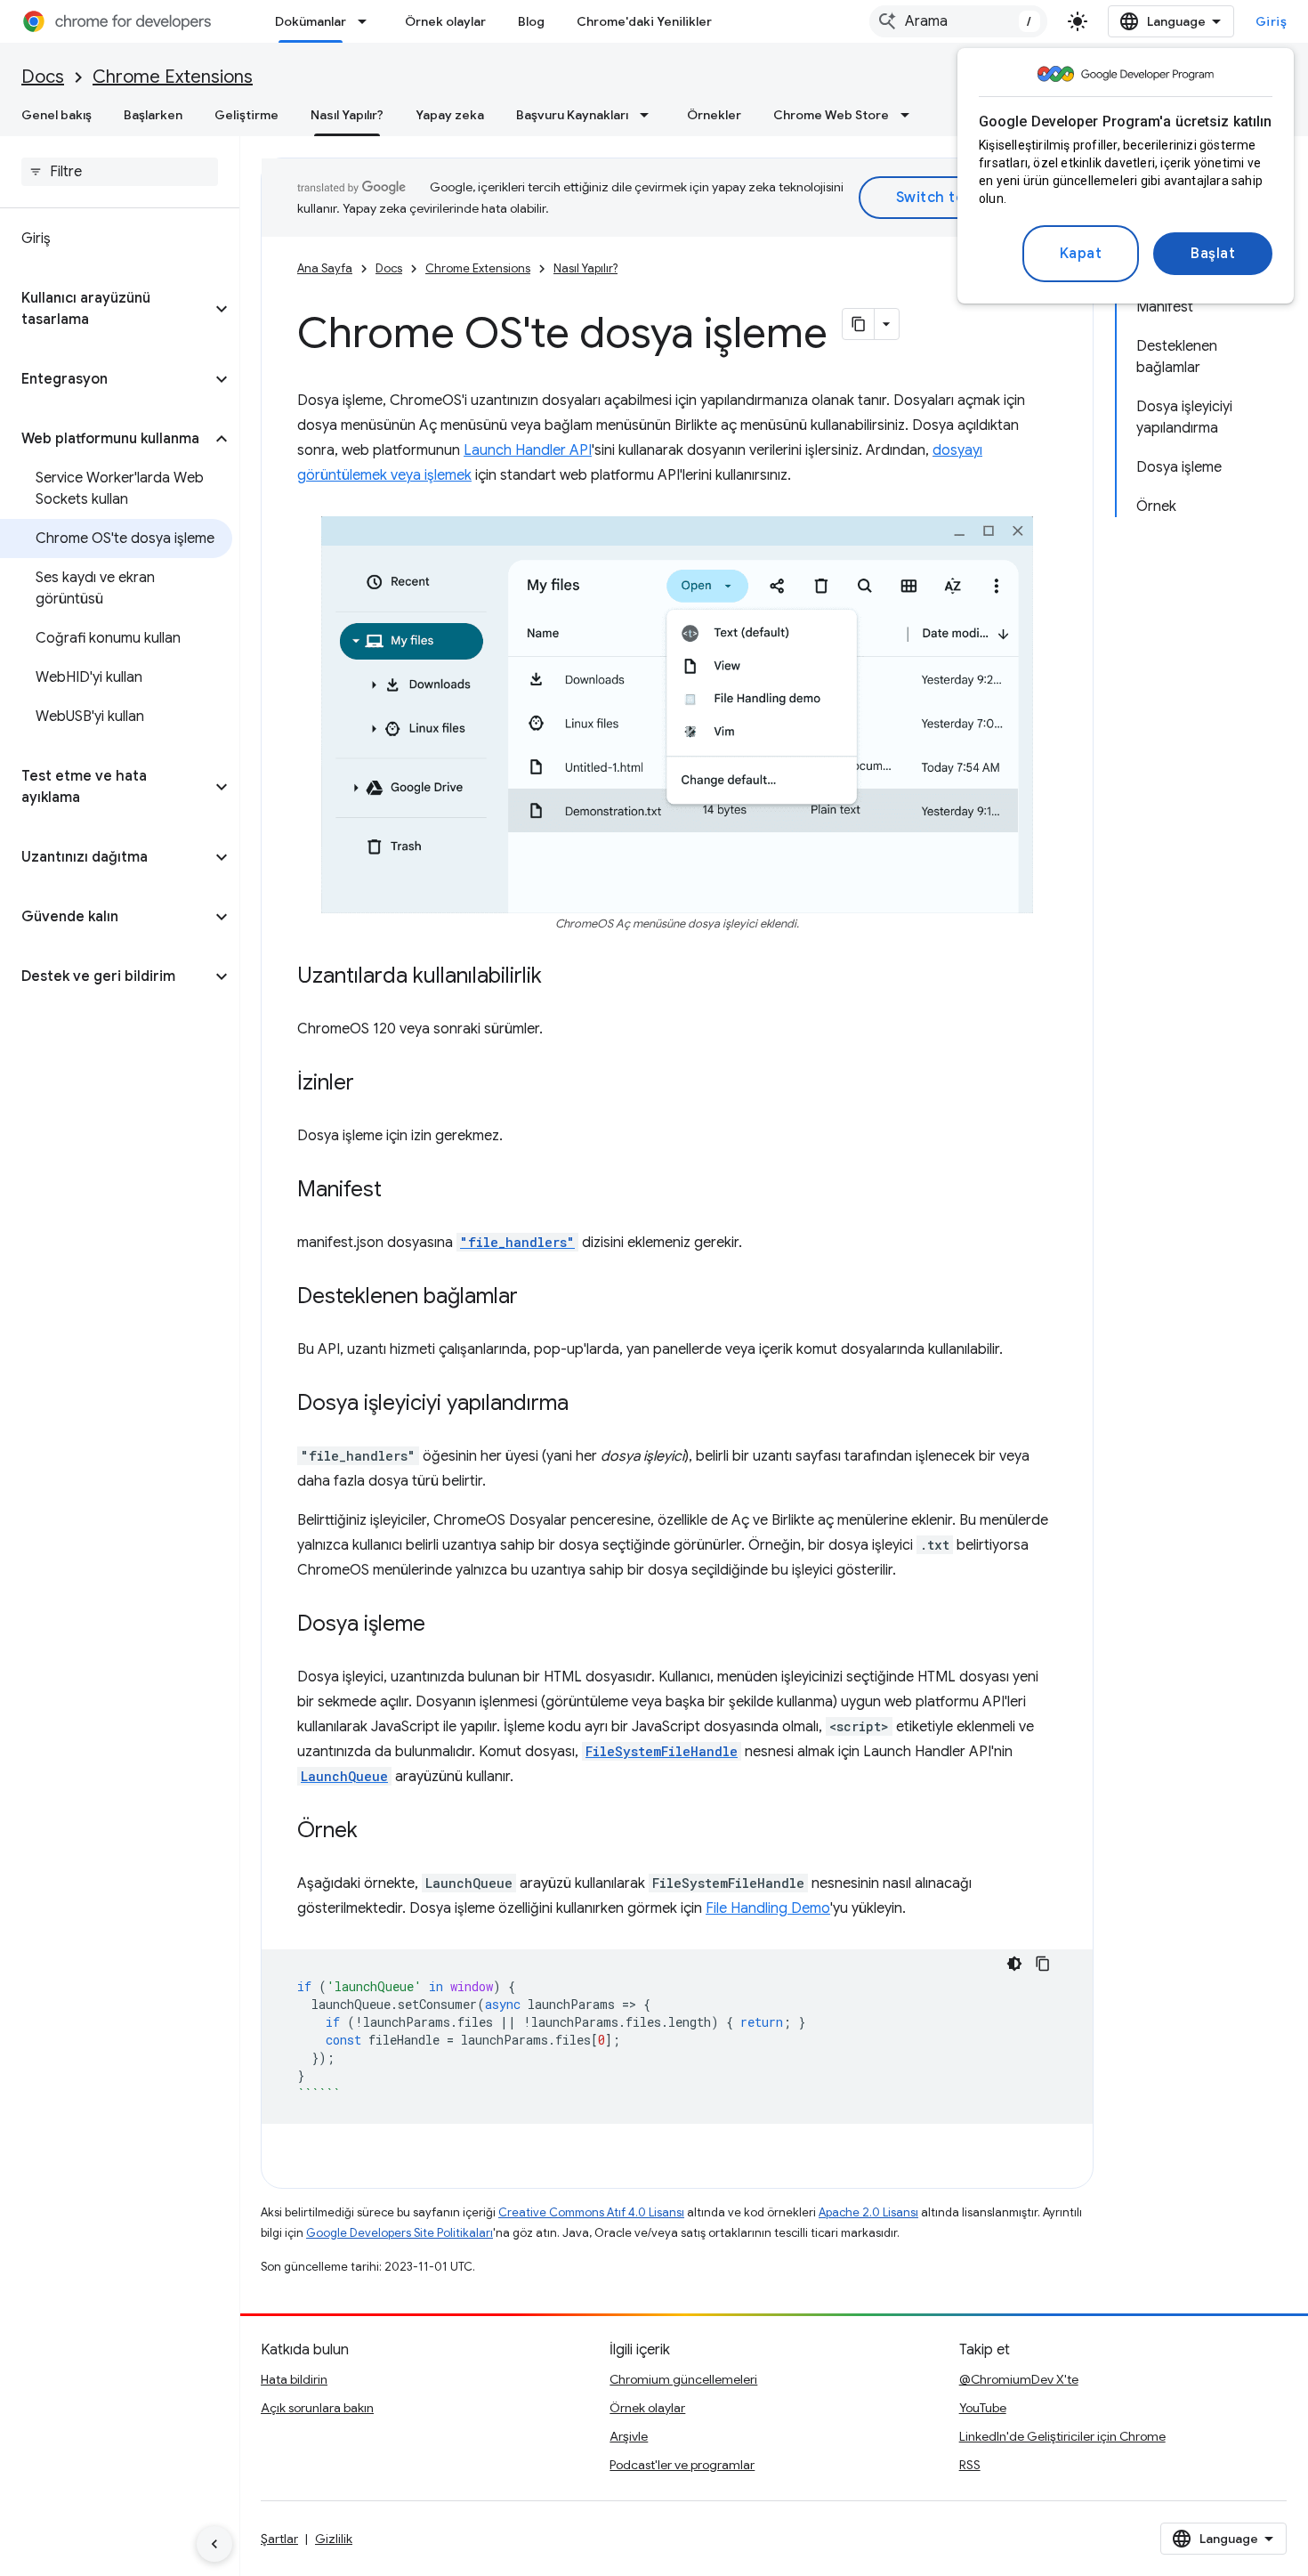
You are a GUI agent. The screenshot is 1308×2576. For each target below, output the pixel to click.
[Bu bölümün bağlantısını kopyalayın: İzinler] (372, 1084)
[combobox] (958, 21)
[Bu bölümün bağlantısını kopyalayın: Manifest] (400, 1191)
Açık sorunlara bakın (317, 2408)
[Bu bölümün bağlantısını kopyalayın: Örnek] (375, 1832)
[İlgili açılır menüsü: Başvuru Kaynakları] (650, 115)
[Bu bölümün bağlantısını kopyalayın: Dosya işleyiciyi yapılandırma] (586, 1405)
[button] (105, 309)
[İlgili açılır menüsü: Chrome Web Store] (910, 115)
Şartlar (279, 2539)
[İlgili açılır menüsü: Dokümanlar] (367, 21)
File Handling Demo (768, 1908)
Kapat (1081, 254)
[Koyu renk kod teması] (1014, 1964)
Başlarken (153, 115)
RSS (970, 2465)
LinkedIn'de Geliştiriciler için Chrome (1062, 2436)
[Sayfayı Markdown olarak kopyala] (859, 324)
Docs (43, 77)
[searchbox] (120, 172)
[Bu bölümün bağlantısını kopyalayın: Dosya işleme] (443, 1625)
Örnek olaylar (445, 21)
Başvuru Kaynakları (572, 115)
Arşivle (629, 2436)
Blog (531, 21)
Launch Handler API (528, 450)
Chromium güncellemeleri (683, 2379)
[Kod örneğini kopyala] (1043, 1964)
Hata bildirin (294, 2379)
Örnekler (714, 115)
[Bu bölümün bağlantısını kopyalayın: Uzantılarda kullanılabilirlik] (560, 977)
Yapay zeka (450, 115)
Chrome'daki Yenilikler (644, 21)
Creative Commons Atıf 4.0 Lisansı (591, 2212)
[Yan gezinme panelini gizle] (214, 2544)
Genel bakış (57, 115)
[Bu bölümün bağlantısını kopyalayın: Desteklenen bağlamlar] (536, 1298)
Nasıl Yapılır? (347, 115)
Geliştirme (246, 115)
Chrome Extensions (173, 77)
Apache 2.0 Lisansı (868, 2212)
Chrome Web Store (831, 115)
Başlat (1213, 254)
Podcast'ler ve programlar (682, 2465)
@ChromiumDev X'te (1019, 2379)
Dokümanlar (311, 21)
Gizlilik (334, 2539)
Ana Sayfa (325, 268)
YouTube (983, 2408)
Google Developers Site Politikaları (400, 2233)
